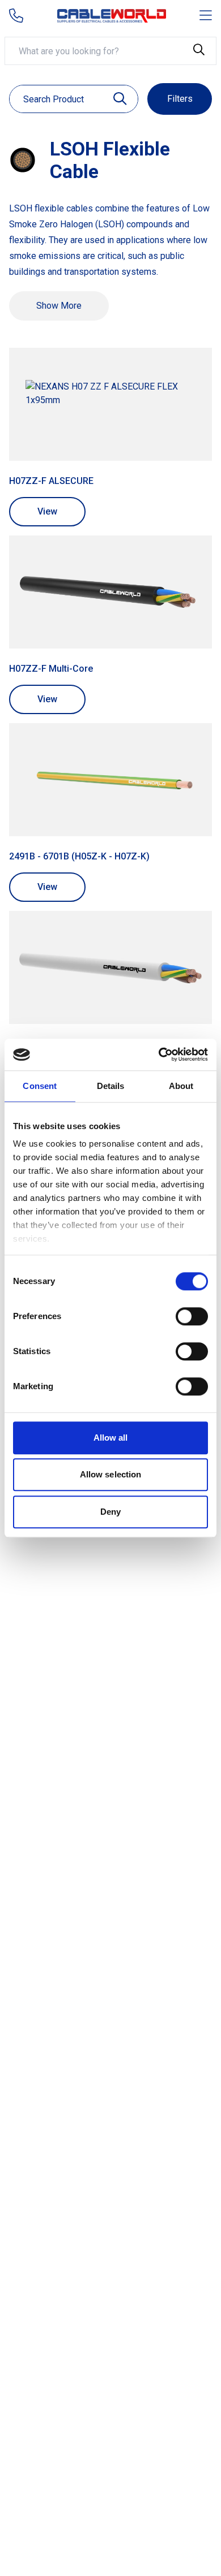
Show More (59, 306)
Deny (110, 1512)
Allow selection (111, 1474)
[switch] (192, 1316)
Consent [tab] (40, 1086)
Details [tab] (111, 1086)
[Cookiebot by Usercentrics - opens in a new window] (159, 1054)
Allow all (111, 1438)
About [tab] (181, 1086)
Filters (180, 99)
